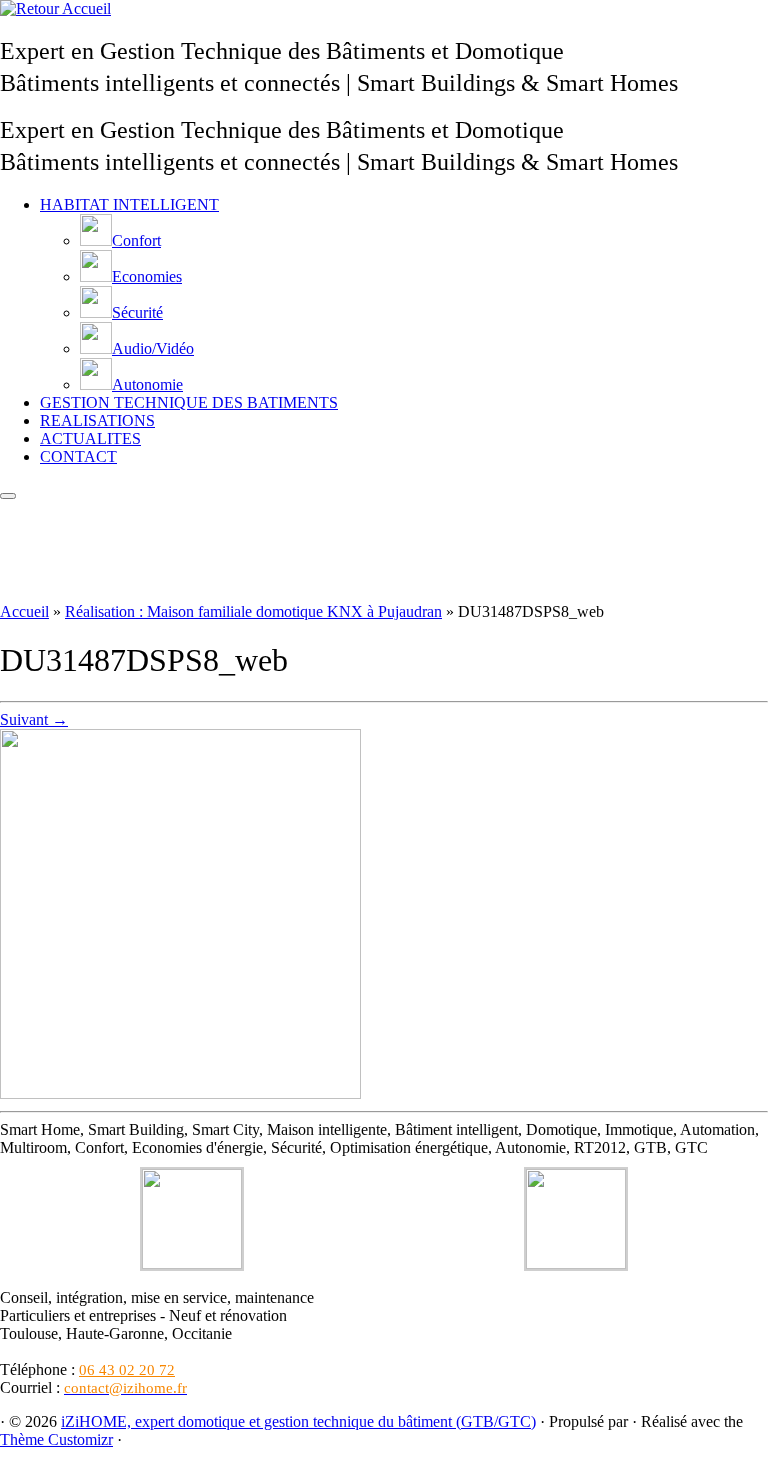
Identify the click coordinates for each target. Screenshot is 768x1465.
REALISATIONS (97, 420)
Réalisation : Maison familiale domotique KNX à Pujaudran (253, 611)
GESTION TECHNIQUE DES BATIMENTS (189, 402)
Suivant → (34, 719)
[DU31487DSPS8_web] (180, 1093)
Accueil (24, 611)
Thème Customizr (56, 1439)
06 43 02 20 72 (127, 1370)
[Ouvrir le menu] (8, 496)
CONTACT (78, 456)
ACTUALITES (90, 438)
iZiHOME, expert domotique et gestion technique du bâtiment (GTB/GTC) (298, 1421)
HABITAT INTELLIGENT (129, 204)
